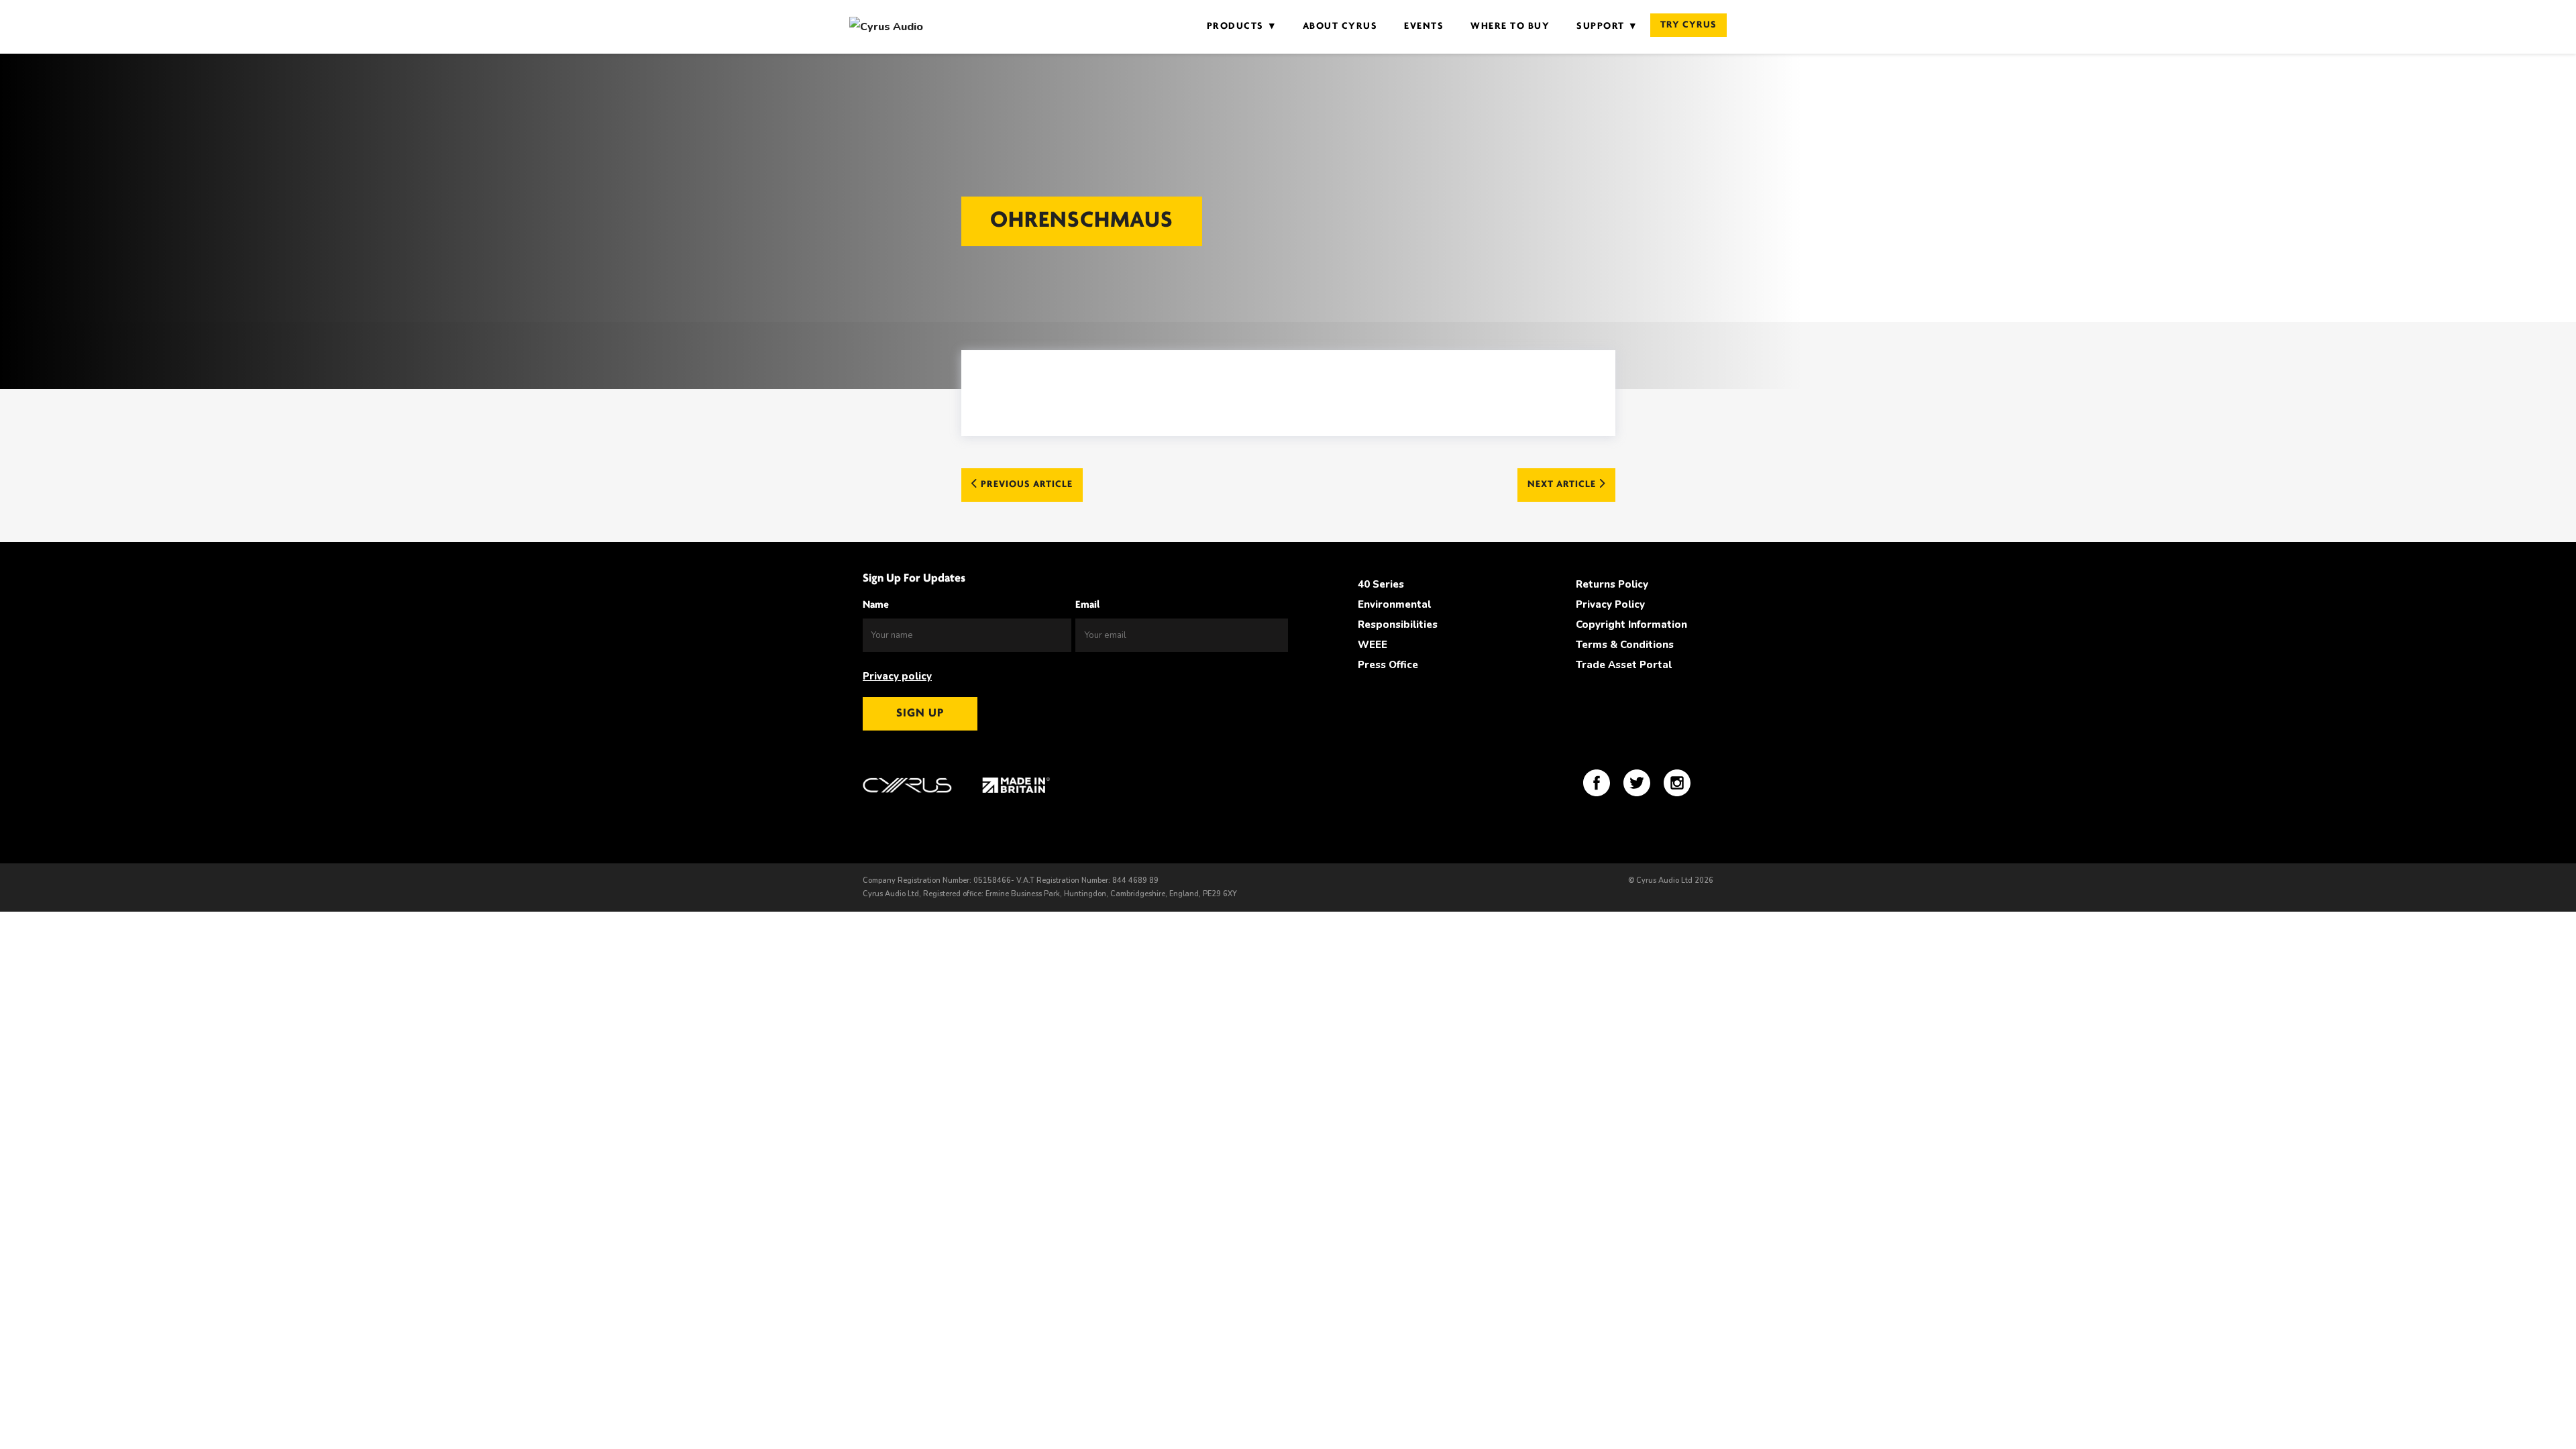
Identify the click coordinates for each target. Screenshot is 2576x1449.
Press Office (1388, 665)
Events (1424, 26)
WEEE (1373, 645)
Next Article (1563, 485)
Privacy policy (897, 676)
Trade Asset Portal (1624, 665)
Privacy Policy (1610, 604)
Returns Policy (1612, 584)
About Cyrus (1340, 26)
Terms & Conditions (1625, 645)
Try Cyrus (1688, 25)
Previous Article (1025, 485)
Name (876, 605)
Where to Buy (1510, 26)
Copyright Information (1631, 625)
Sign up (920, 714)
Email (1087, 605)
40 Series (1381, 584)
